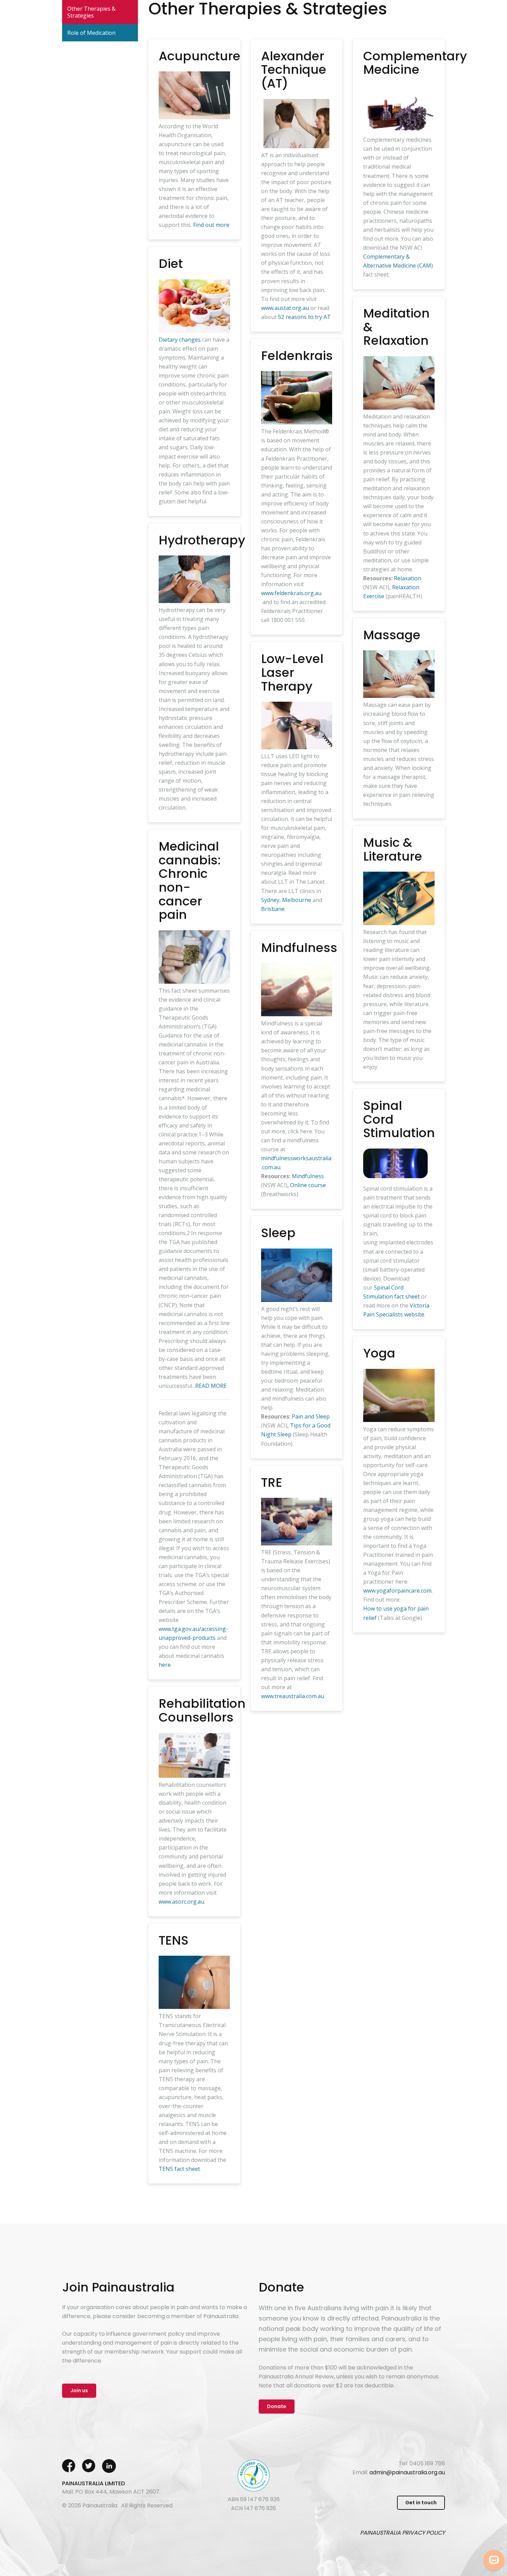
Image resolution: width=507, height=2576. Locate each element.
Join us (79, 2390)
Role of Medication (91, 33)
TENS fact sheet (179, 2169)
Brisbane (273, 909)
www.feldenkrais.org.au (291, 593)
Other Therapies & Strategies (91, 12)
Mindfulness (308, 1176)
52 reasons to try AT (304, 317)
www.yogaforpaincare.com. (398, 1591)
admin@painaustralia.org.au (407, 2472)
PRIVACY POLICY (424, 2533)
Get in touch (421, 2503)
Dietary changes (180, 340)
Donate (277, 2406)
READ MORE (211, 1386)
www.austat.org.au (285, 308)
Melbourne (297, 900)
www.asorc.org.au (181, 1902)
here (165, 1665)
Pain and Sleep (310, 1416)
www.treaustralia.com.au (293, 1696)
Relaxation (407, 578)
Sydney (270, 900)
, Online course (307, 1185)
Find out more (211, 225)
